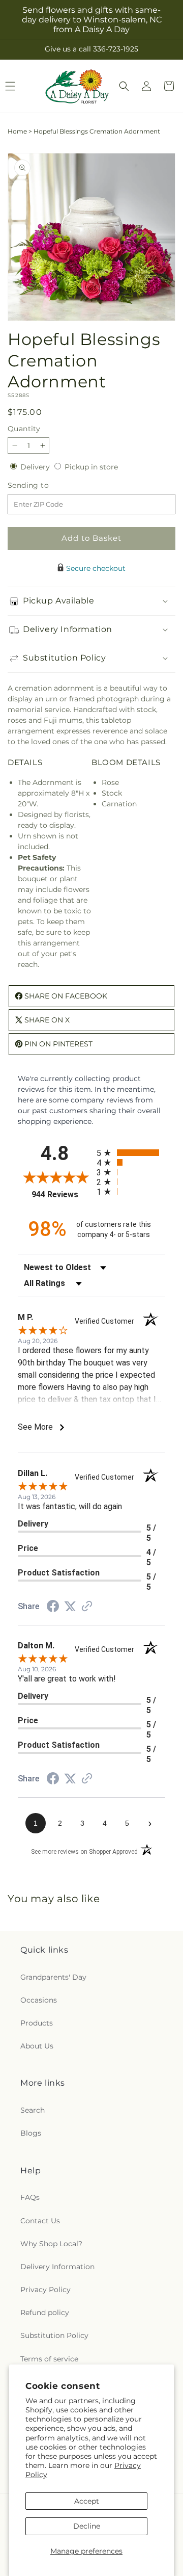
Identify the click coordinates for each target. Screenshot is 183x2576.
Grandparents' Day (53, 1977)
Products (37, 2023)
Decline (87, 2526)
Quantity (24, 429)
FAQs (30, 2197)
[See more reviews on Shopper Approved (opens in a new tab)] (87, 1607)
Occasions (39, 2000)
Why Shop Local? (51, 2244)
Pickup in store (91, 467)
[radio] (131, 1153)
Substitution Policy (54, 2335)
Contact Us (40, 2221)
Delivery (36, 467)
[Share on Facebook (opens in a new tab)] (53, 1608)
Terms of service (49, 2359)
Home (17, 131)
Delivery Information (57, 2267)
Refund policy (45, 2312)
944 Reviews (62, 1194)
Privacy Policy (45, 2290)
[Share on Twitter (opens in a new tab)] (70, 1607)
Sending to (43, 485)
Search (33, 2110)
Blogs (31, 2133)
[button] (124, 86)
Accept (87, 2501)
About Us (37, 2046)
